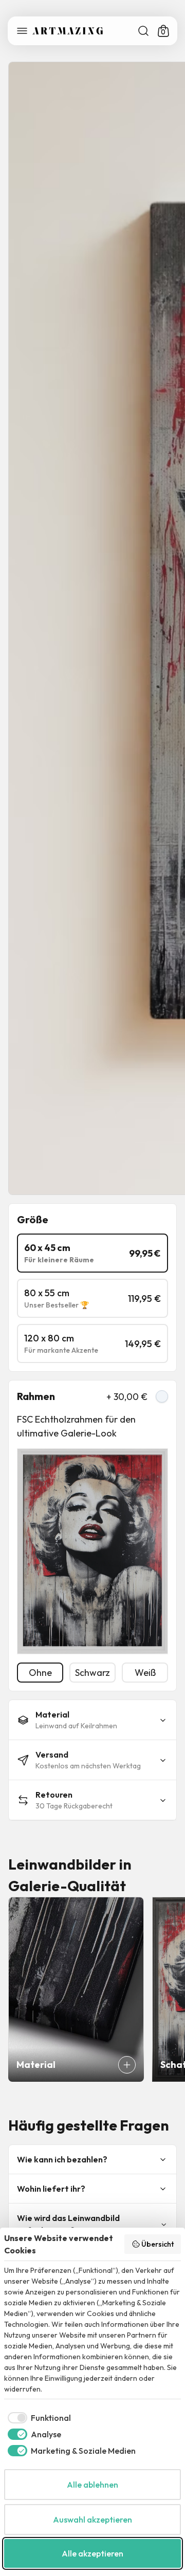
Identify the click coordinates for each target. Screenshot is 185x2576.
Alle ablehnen (92, 2485)
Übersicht (158, 2244)
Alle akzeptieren (92, 2553)
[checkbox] (38, 2418)
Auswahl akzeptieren (92, 2519)
